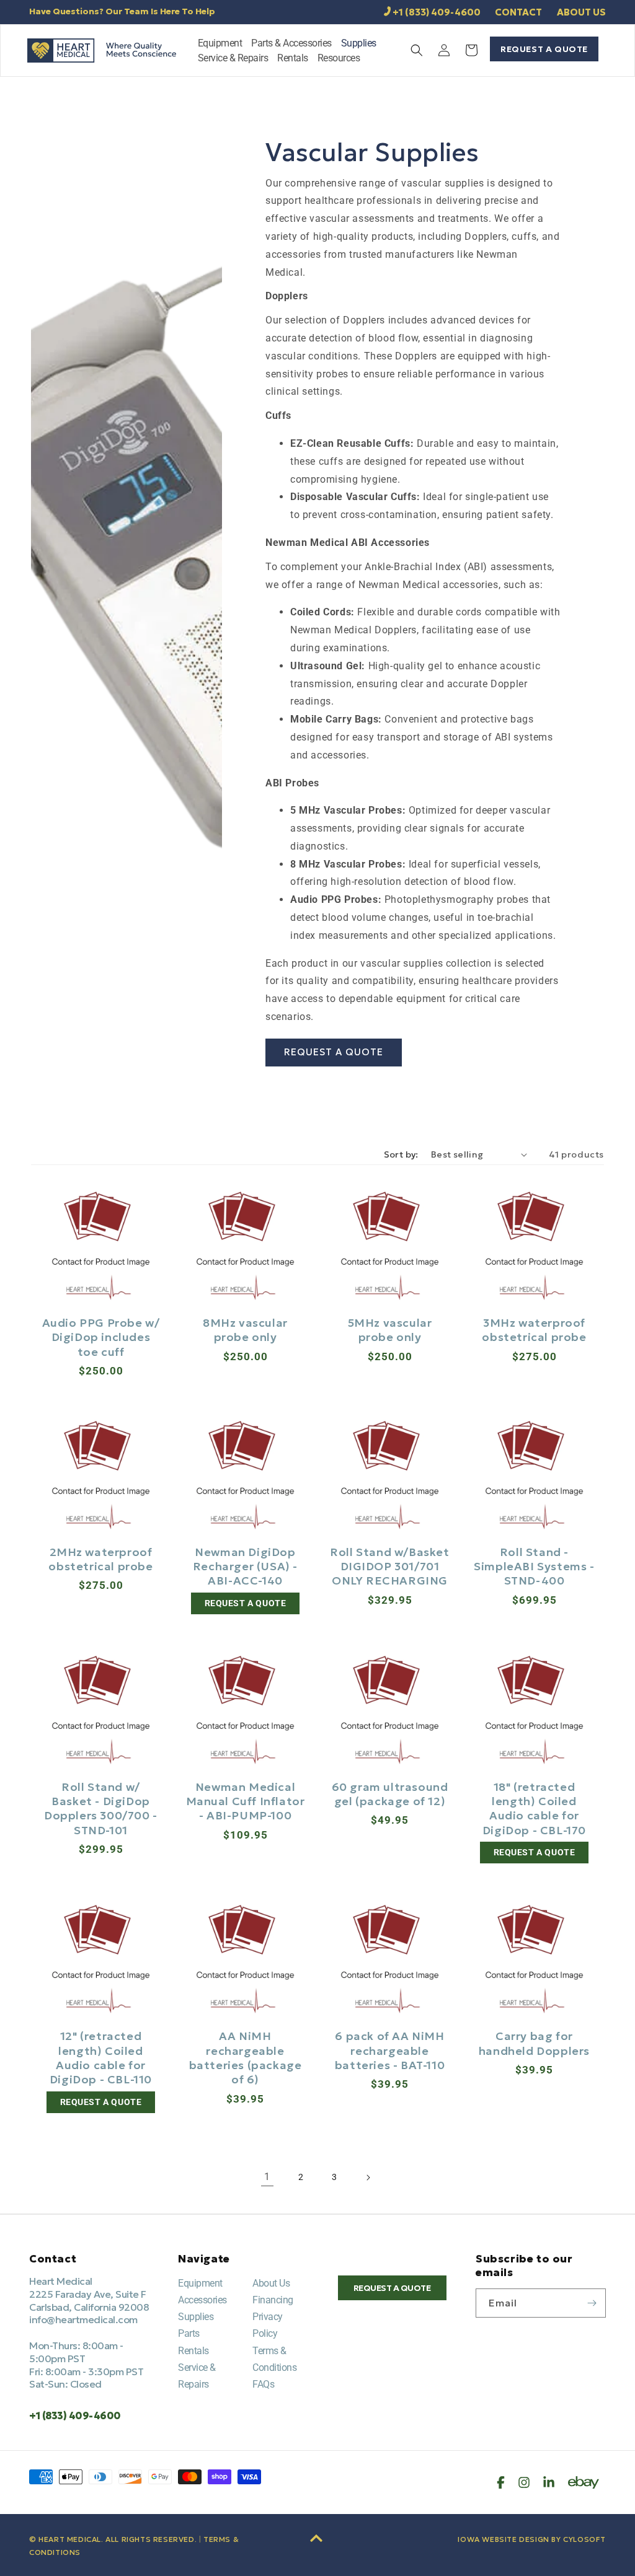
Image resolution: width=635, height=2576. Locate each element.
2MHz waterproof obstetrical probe (100, 1559)
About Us (271, 2283)
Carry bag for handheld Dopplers (534, 2043)
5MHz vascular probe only (390, 1330)
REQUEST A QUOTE (544, 49)
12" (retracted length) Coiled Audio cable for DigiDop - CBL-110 (101, 2058)
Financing (273, 2300)
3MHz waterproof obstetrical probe (534, 1330)
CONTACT (518, 12)
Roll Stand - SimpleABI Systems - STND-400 (534, 1567)
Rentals (193, 2351)
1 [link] (267, 2177)
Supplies (196, 2317)
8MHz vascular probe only (245, 1330)
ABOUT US (581, 12)
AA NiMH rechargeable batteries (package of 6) (246, 2058)
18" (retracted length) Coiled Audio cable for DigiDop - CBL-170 (534, 1809)
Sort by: (401, 1154)
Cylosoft (584, 2539)
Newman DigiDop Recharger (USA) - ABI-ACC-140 (245, 1567)
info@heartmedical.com (83, 2319)
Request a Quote (334, 1052)
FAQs (263, 2384)
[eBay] (584, 2482)
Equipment (200, 2283)
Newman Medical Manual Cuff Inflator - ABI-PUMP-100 (246, 1801)
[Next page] (368, 2178)
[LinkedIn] (549, 2482)
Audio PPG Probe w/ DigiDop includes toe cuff (101, 1337)
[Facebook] (501, 2482)
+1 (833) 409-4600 (437, 12)
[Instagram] (524, 2482)
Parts (189, 2333)
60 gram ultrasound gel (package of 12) (390, 1794)
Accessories (202, 2300)
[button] (220, 45)
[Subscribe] (592, 2303)
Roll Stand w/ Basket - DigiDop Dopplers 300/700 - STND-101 (101, 1809)
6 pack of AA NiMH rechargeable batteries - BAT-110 (390, 2051)
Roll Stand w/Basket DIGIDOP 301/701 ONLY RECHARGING (389, 1567)
